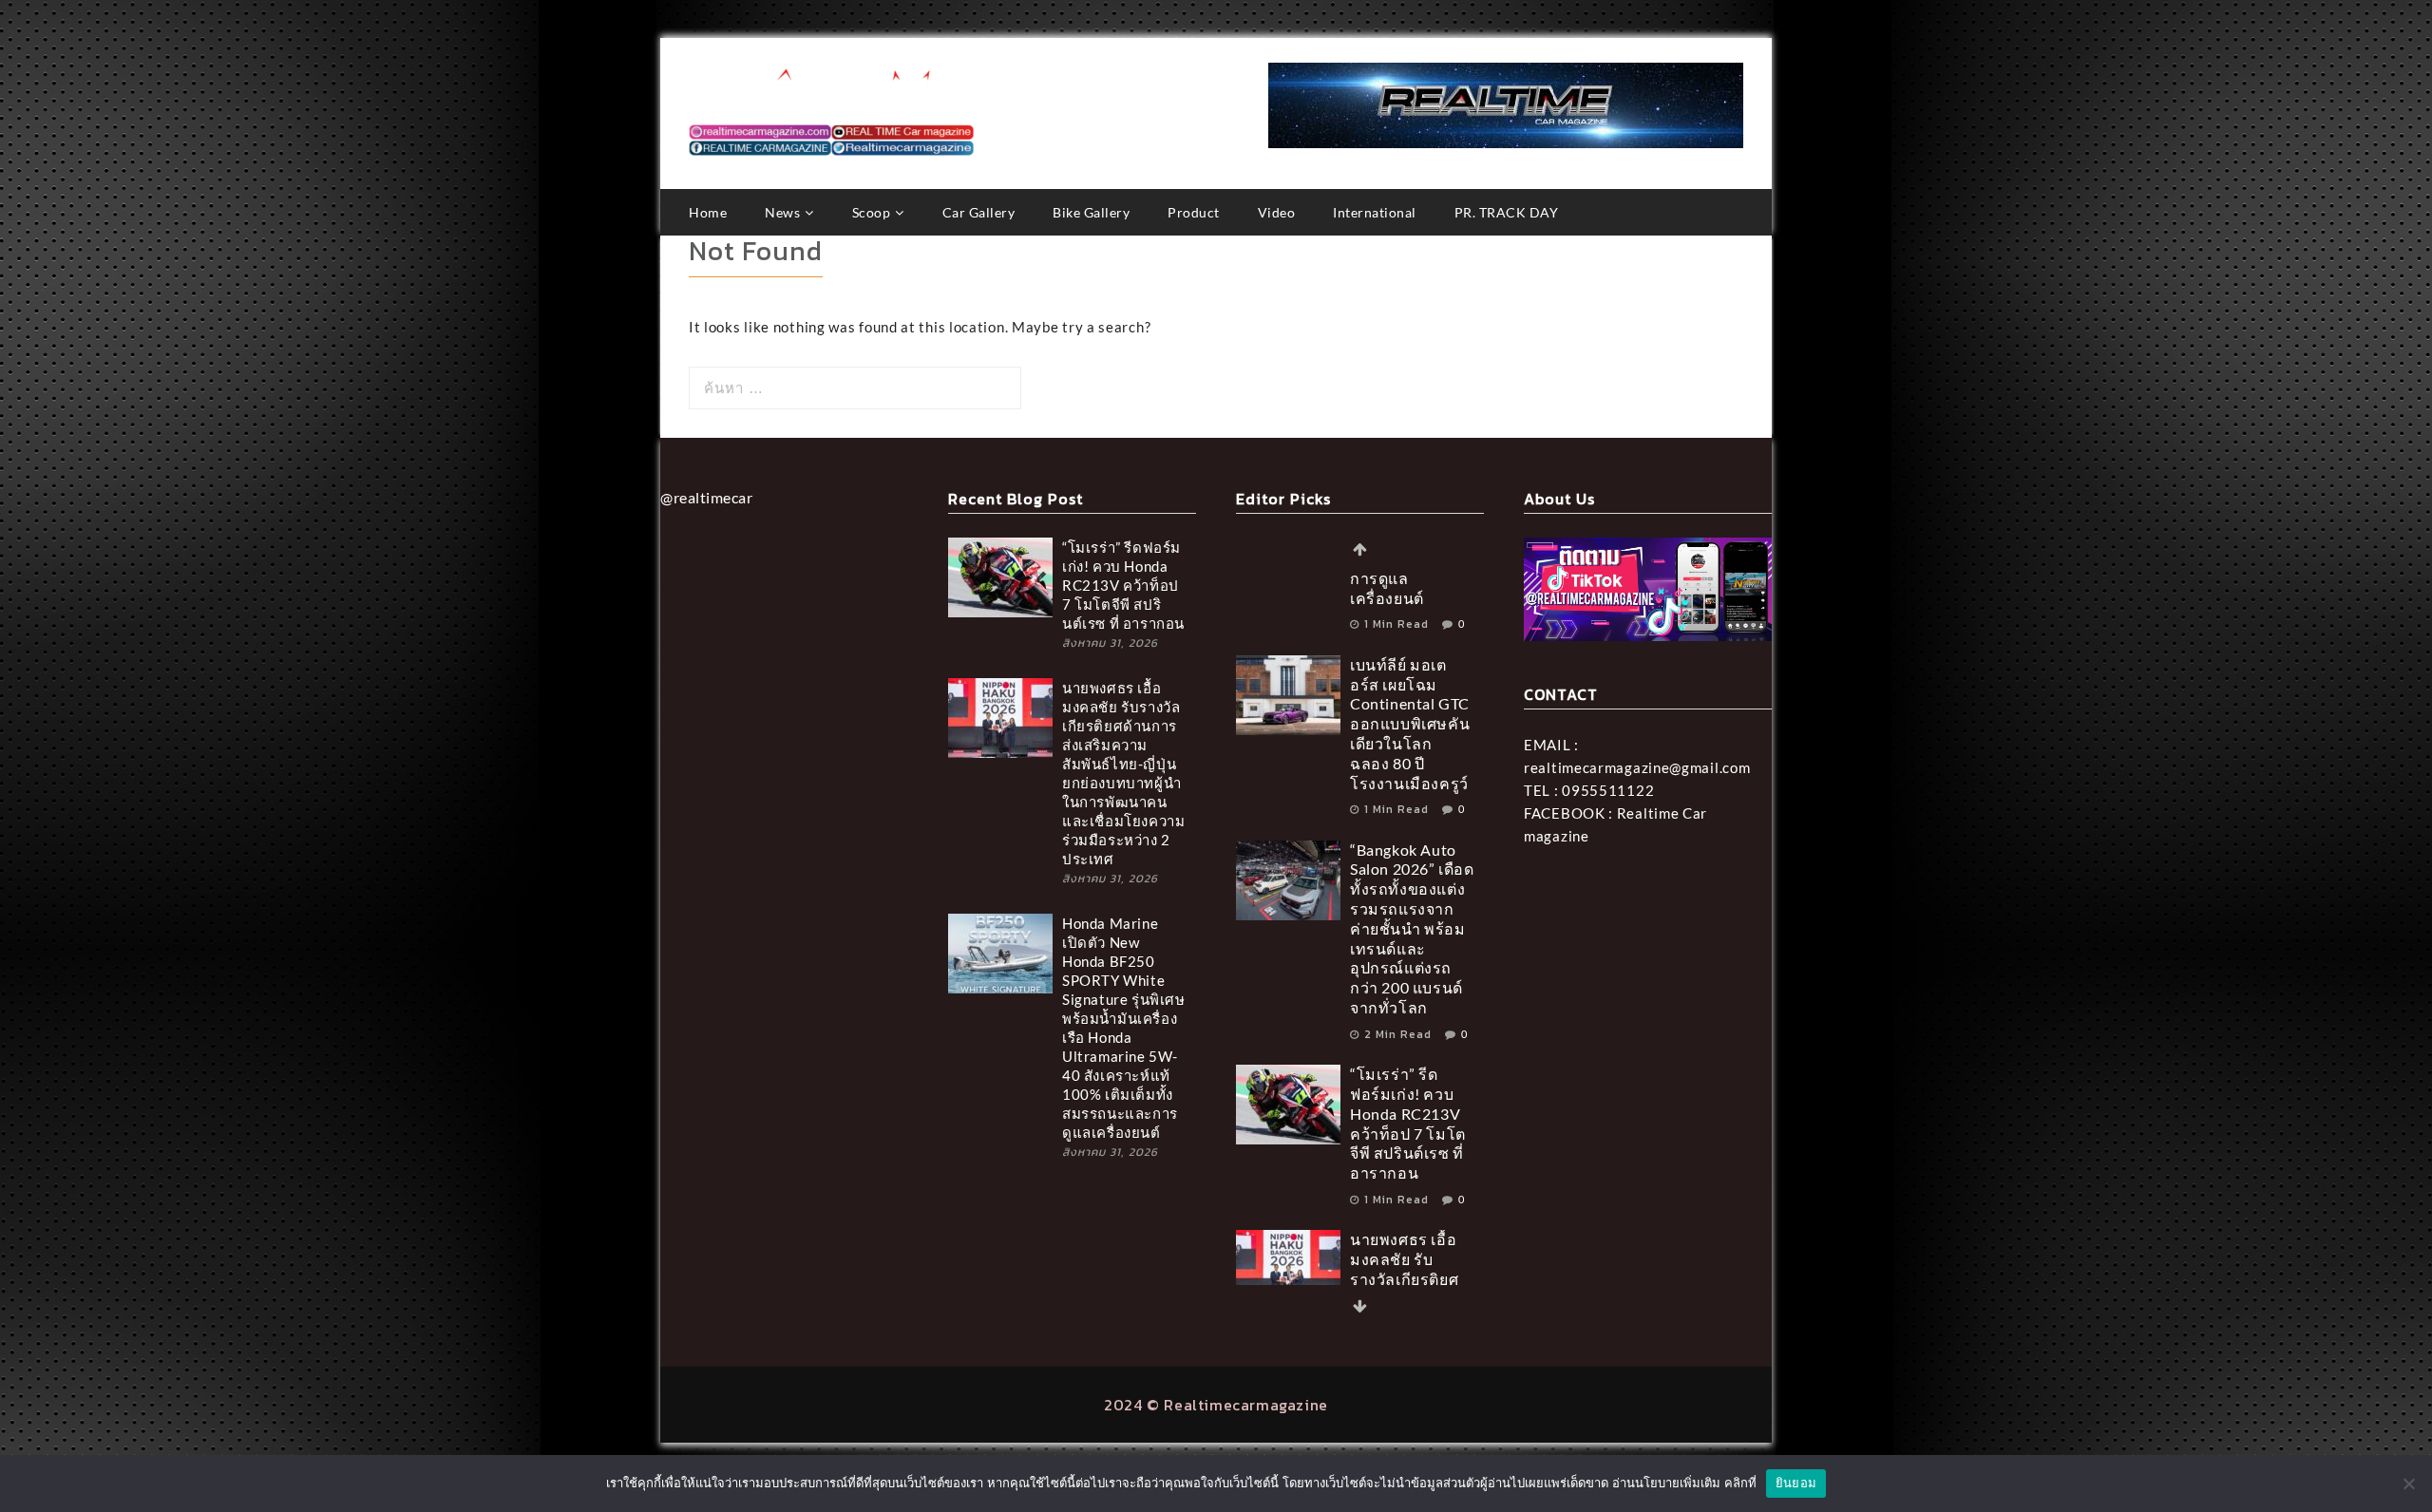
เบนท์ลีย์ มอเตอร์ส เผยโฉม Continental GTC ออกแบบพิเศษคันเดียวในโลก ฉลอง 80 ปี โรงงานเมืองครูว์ (1410, 650)
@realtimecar (706, 497)
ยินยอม (1796, 1483)
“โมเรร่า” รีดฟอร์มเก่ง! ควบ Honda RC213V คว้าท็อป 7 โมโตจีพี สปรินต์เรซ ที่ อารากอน (1123, 585)
